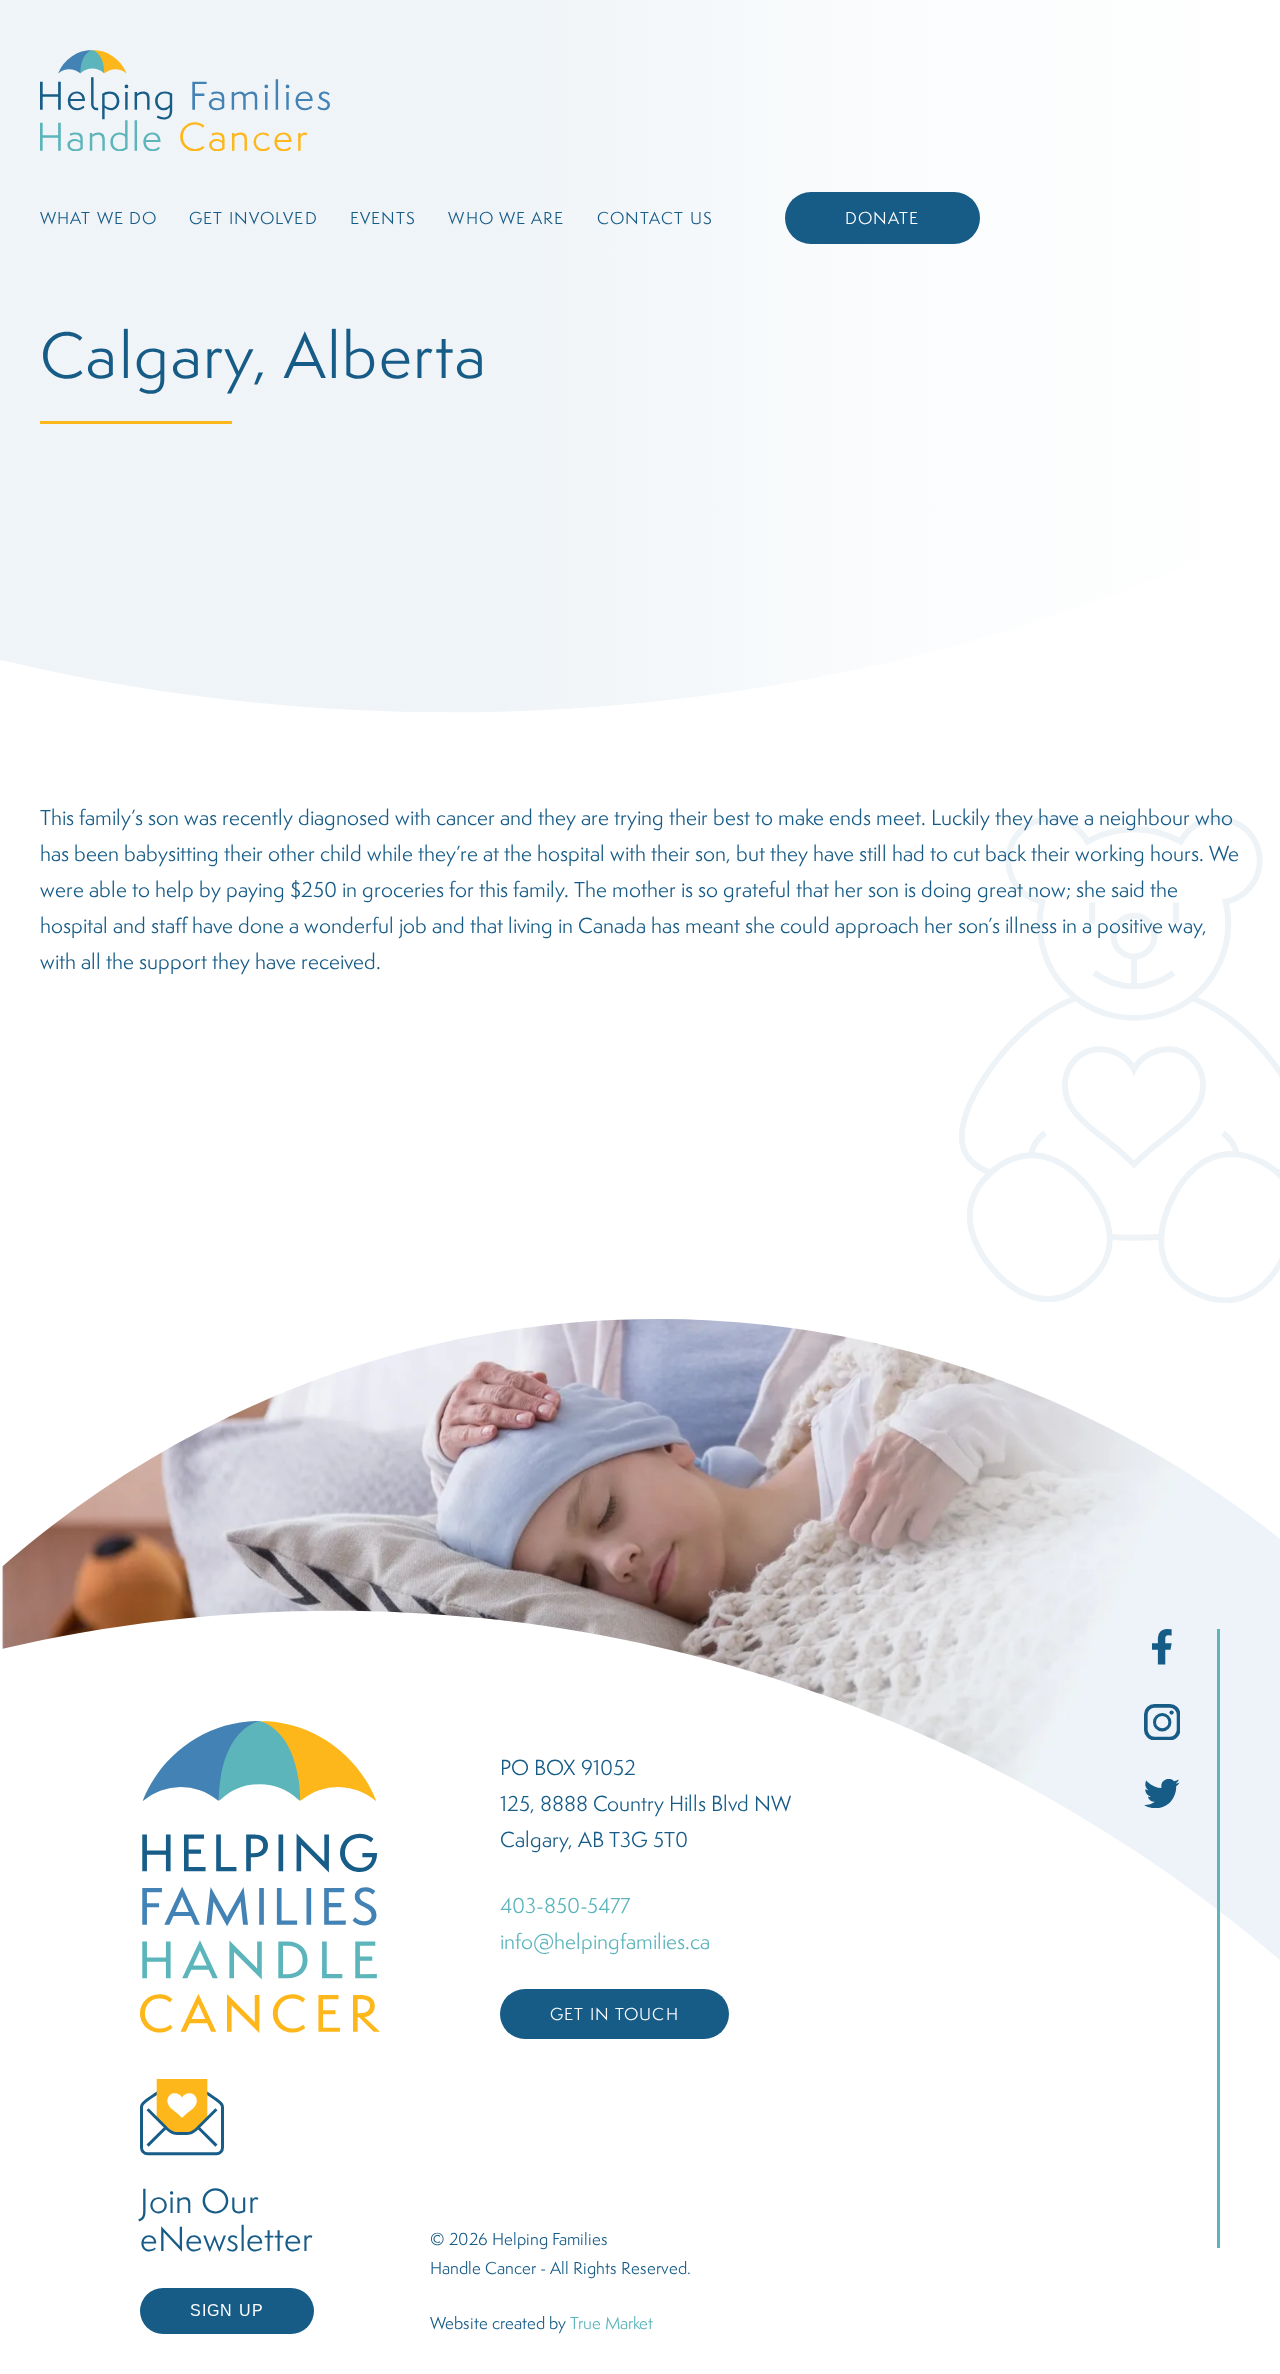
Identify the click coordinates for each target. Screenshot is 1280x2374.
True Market (611, 2323)
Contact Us (655, 218)
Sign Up (227, 2310)
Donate (882, 218)
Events (383, 218)
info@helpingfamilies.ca (605, 1941)
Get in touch (614, 2014)
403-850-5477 (565, 1905)
